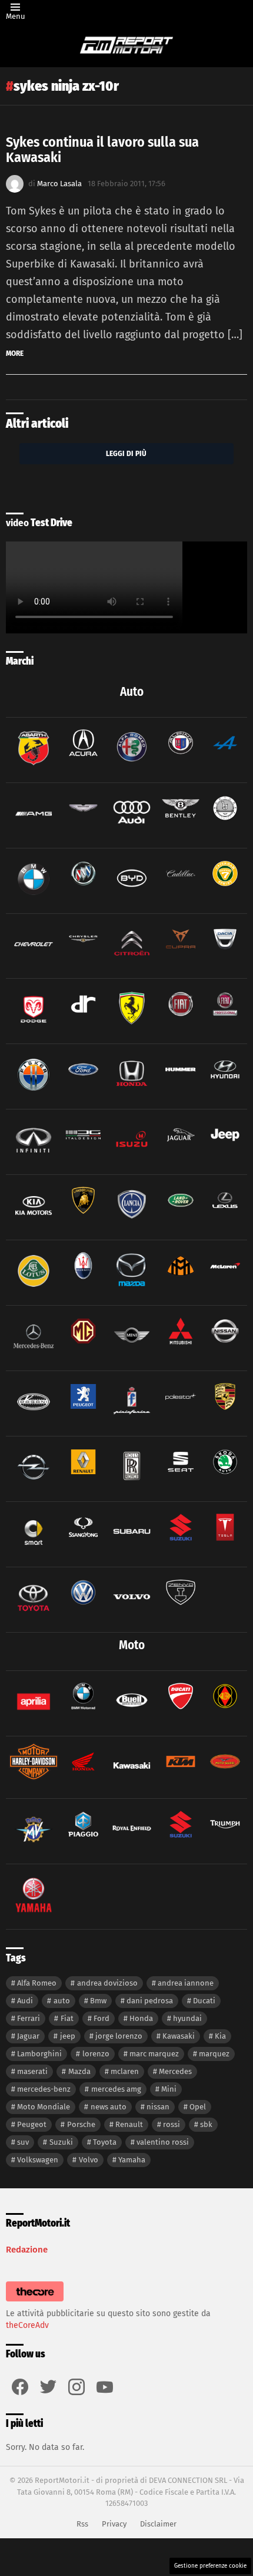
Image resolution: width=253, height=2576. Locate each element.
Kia (220, 2036)
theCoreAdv (27, 2325)
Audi (25, 2001)
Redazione (27, 2250)
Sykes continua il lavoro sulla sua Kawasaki (102, 150)
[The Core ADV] (35, 2302)
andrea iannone (186, 1983)
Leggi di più (126, 453)
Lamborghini (39, 2054)
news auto (109, 2107)
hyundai (187, 2018)
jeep (68, 2036)
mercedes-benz (44, 2089)
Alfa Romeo (37, 1983)
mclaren (125, 2071)
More (15, 353)
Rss (82, 2524)
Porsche (81, 2124)
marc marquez (154, 2054)
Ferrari (29, 2018)
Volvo (89, 2160)
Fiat (67, 2018)
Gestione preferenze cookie (210, 2566)
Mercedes (175, 2071)
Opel (198, 2107)
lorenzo (96, 2054)
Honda (141, 2018)
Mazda (79, 2071)
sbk (206, 2124)
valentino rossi (163, 2142)
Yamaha (132, 2160)
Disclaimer (158, 2524)
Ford (101, 2018)
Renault (129, 2124)
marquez (214, 2054)
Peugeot (32, 2124)
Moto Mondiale (44, 2107)
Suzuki (61, 2142)
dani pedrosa (150, 2001)
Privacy (114, 2524)
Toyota (105, 2142)
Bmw (98, 2001)
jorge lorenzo (119, 2036)
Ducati (204, 2001)
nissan (158, 2107)
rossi (172, 2124)
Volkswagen (38, 2160)
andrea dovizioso (107, 1983)
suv (23, 2142)
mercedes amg (116, 2089)
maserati (32, 2071)
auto (62, 2001)
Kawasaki (179, 2036)
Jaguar (28, 2036)
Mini (169, 2089)
